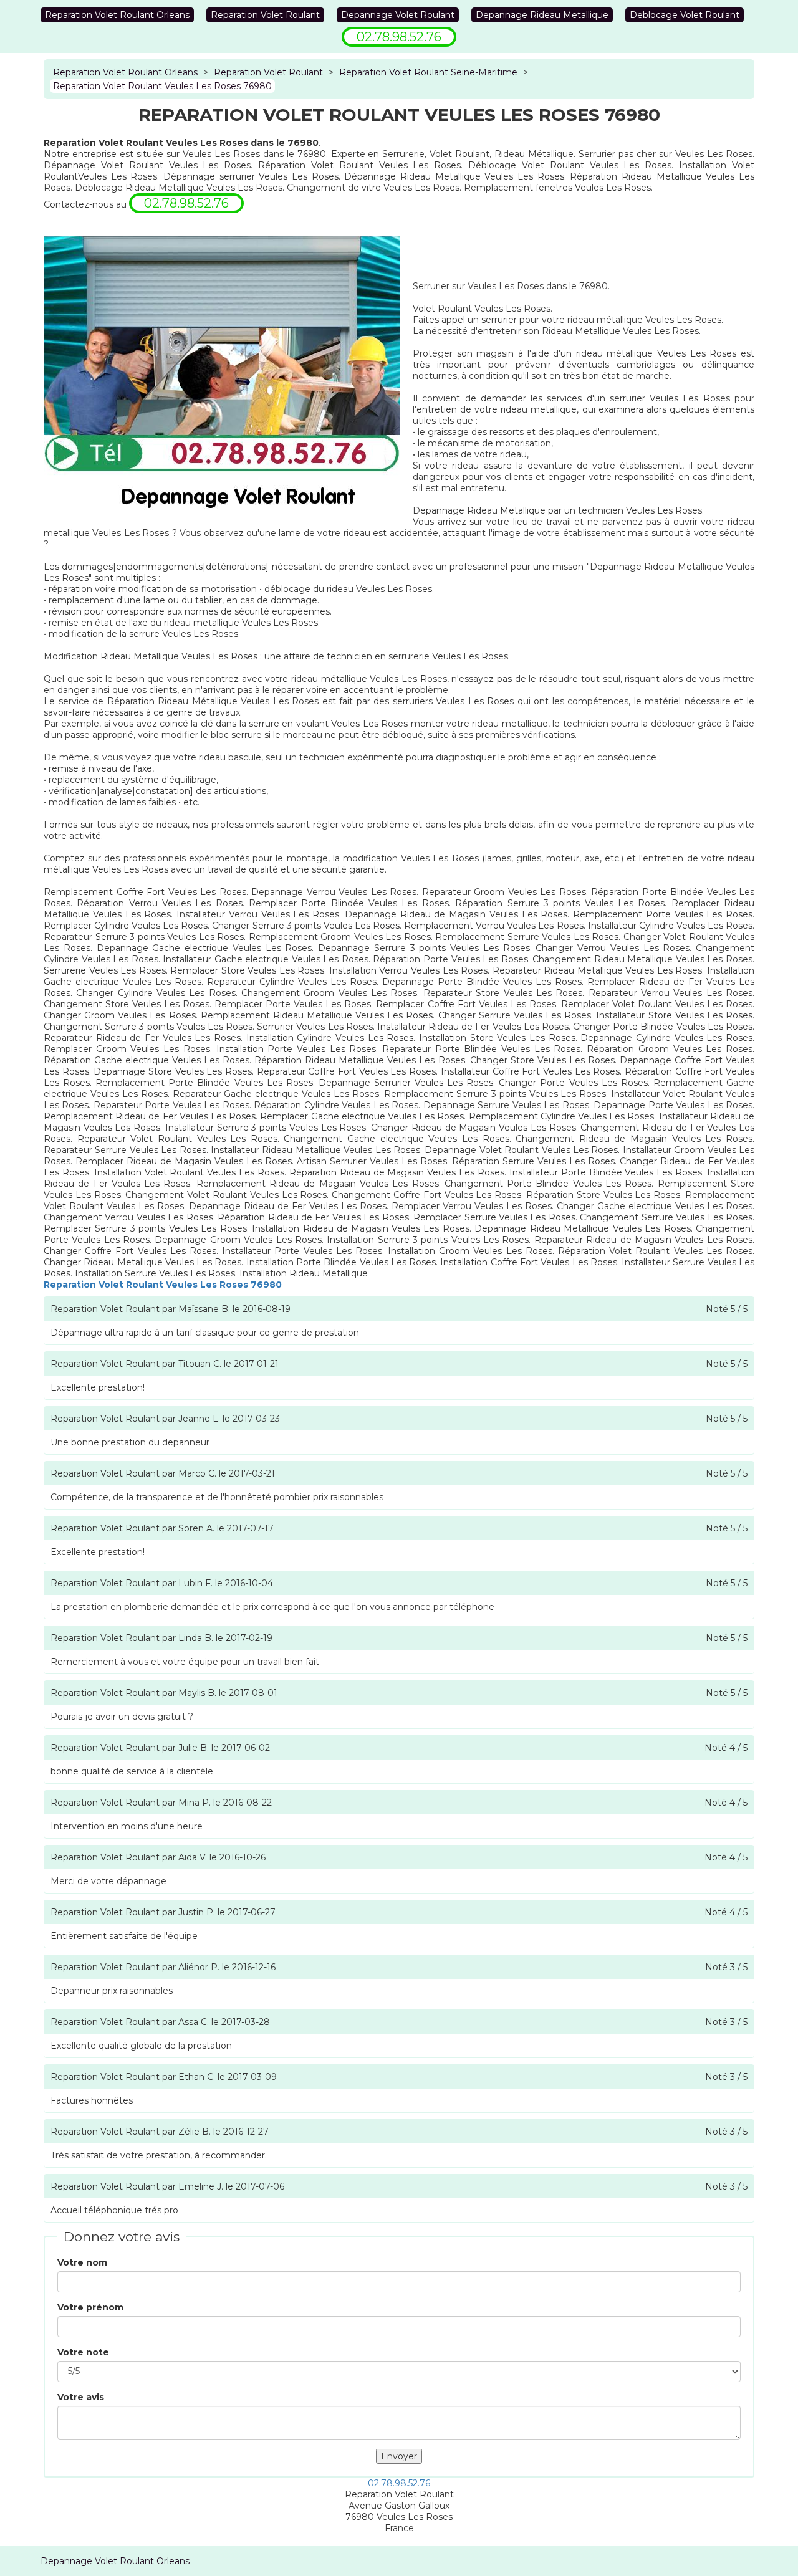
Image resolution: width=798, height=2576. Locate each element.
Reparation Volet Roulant (265, 15)
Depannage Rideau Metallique (542, 15)
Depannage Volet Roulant (398, 15)
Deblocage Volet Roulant (685, 15)
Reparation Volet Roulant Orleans (117, 15)
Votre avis (81, 2397)
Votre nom (82, 2262)
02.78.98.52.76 (399, 2483)
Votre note (83, 2352)
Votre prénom (90, 2307)
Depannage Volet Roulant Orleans (115, 2561)
